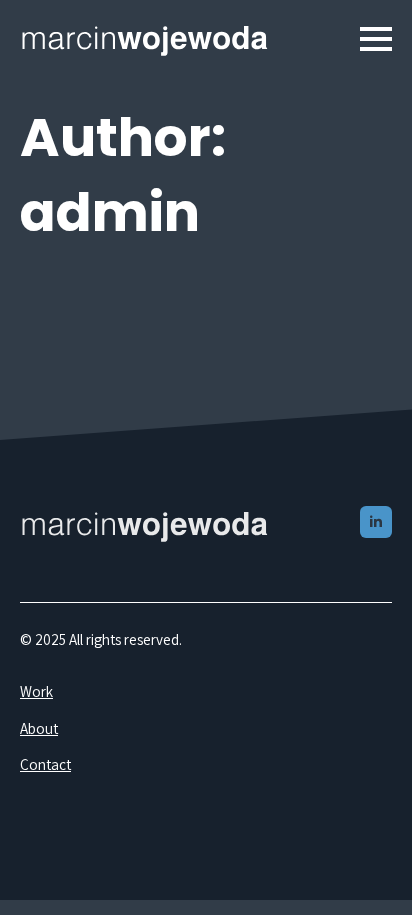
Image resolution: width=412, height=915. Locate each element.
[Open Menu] (376, 39)
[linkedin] (376, 522)
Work (36, 691)
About (39, 728)
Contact (45, 764)
